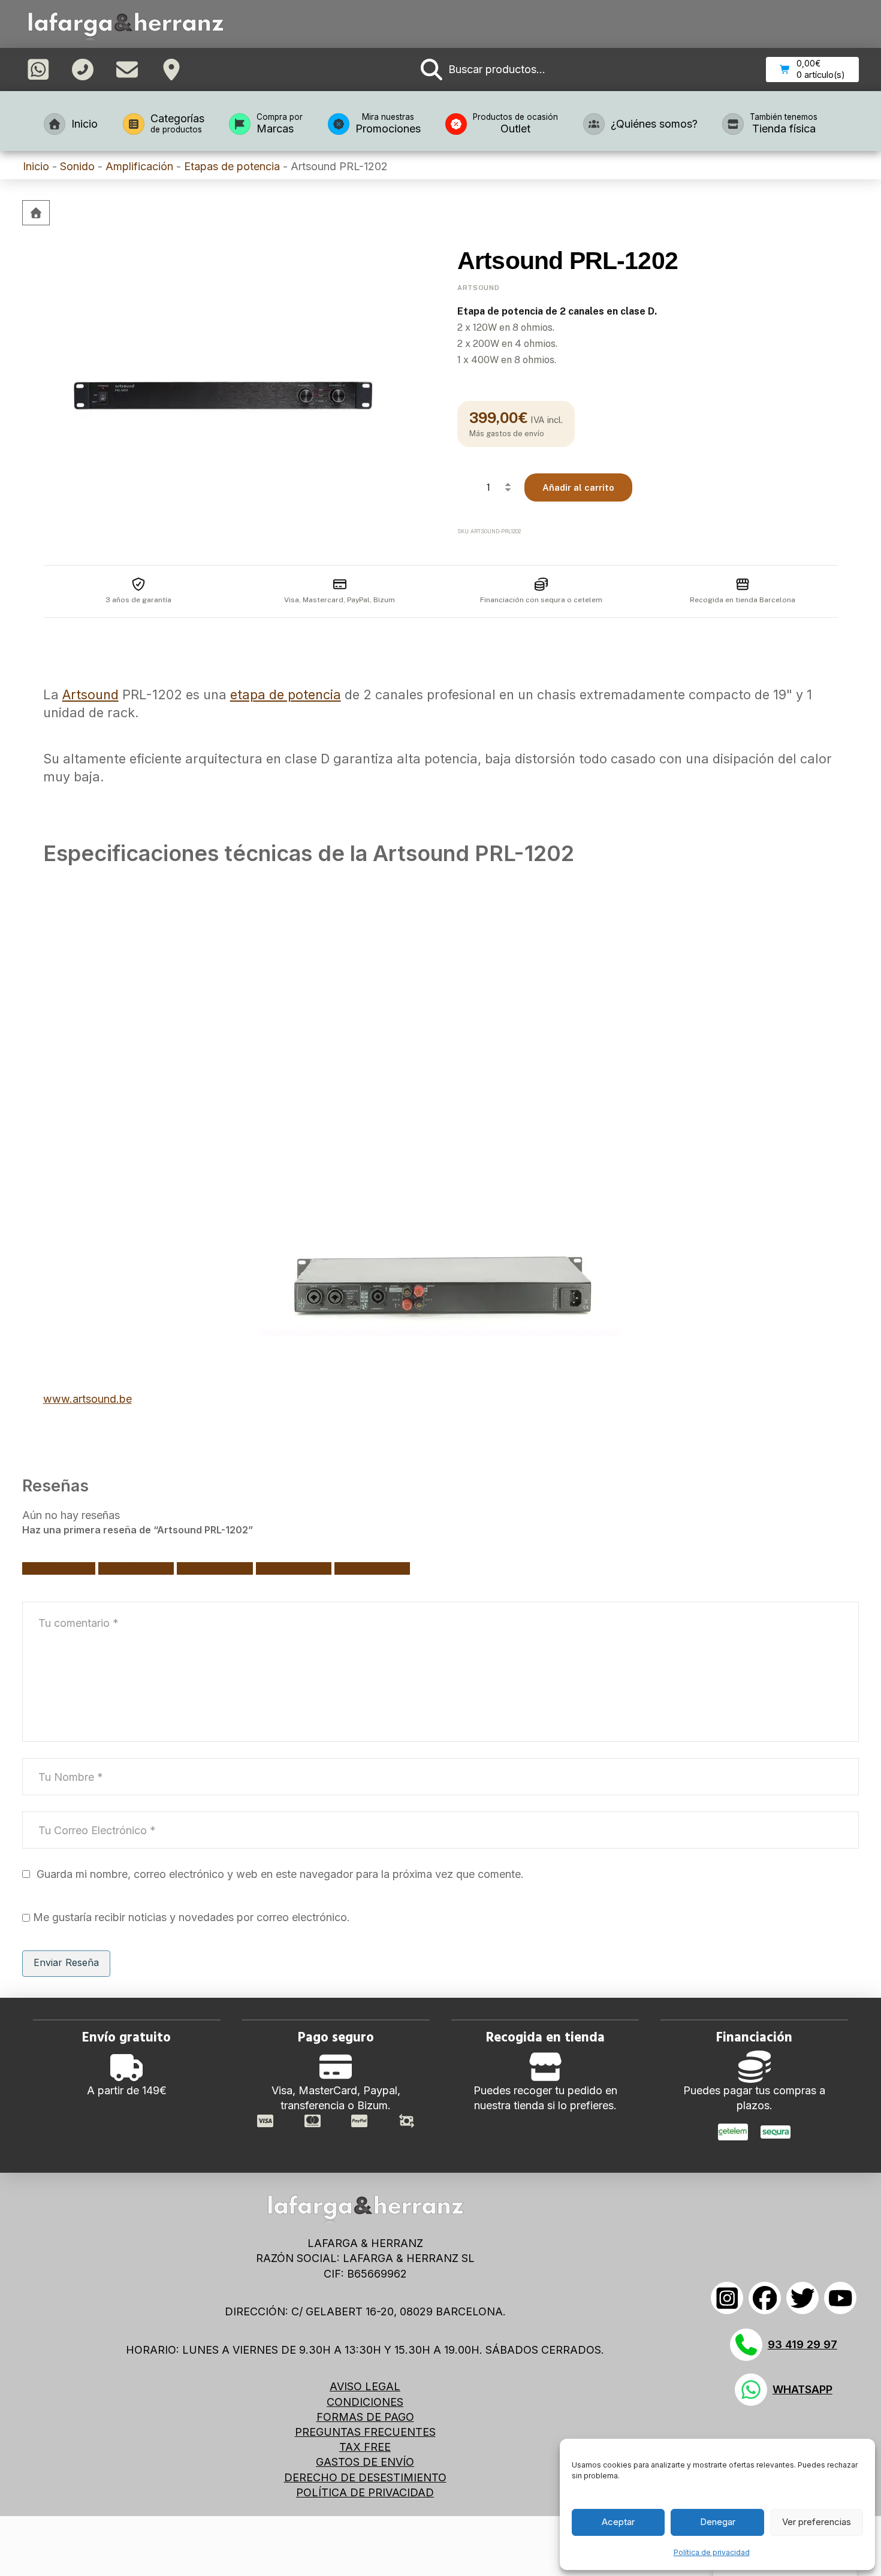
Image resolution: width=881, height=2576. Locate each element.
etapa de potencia (286, 694)
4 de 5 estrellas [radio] (294, 1568)
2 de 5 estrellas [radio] (136, 1568)
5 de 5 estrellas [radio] (372, 1568)
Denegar (718, 2522)
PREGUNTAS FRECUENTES (365, 2432)
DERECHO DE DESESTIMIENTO (365, 2477)
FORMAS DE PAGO (365, 2417)
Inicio (36, 166)
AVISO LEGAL (365, 2386)
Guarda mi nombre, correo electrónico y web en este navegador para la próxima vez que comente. (280, 1874)
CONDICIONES (365, 2402)
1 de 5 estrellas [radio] (59, 1568)
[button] (483, 70)
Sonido (77, 166)
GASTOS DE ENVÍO (365, 2462)
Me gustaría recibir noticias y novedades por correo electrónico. (190, 1917)
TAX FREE (365, 2447)
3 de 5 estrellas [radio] (215, 1568)
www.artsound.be (88, 1399)
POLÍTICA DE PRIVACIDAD (365, 2492)
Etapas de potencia (232, 166)
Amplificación (139, 166)
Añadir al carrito (578, 487)
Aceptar (618, 2522)
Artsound (478, 288)
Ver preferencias (817, 2522)
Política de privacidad (712, 2552)
